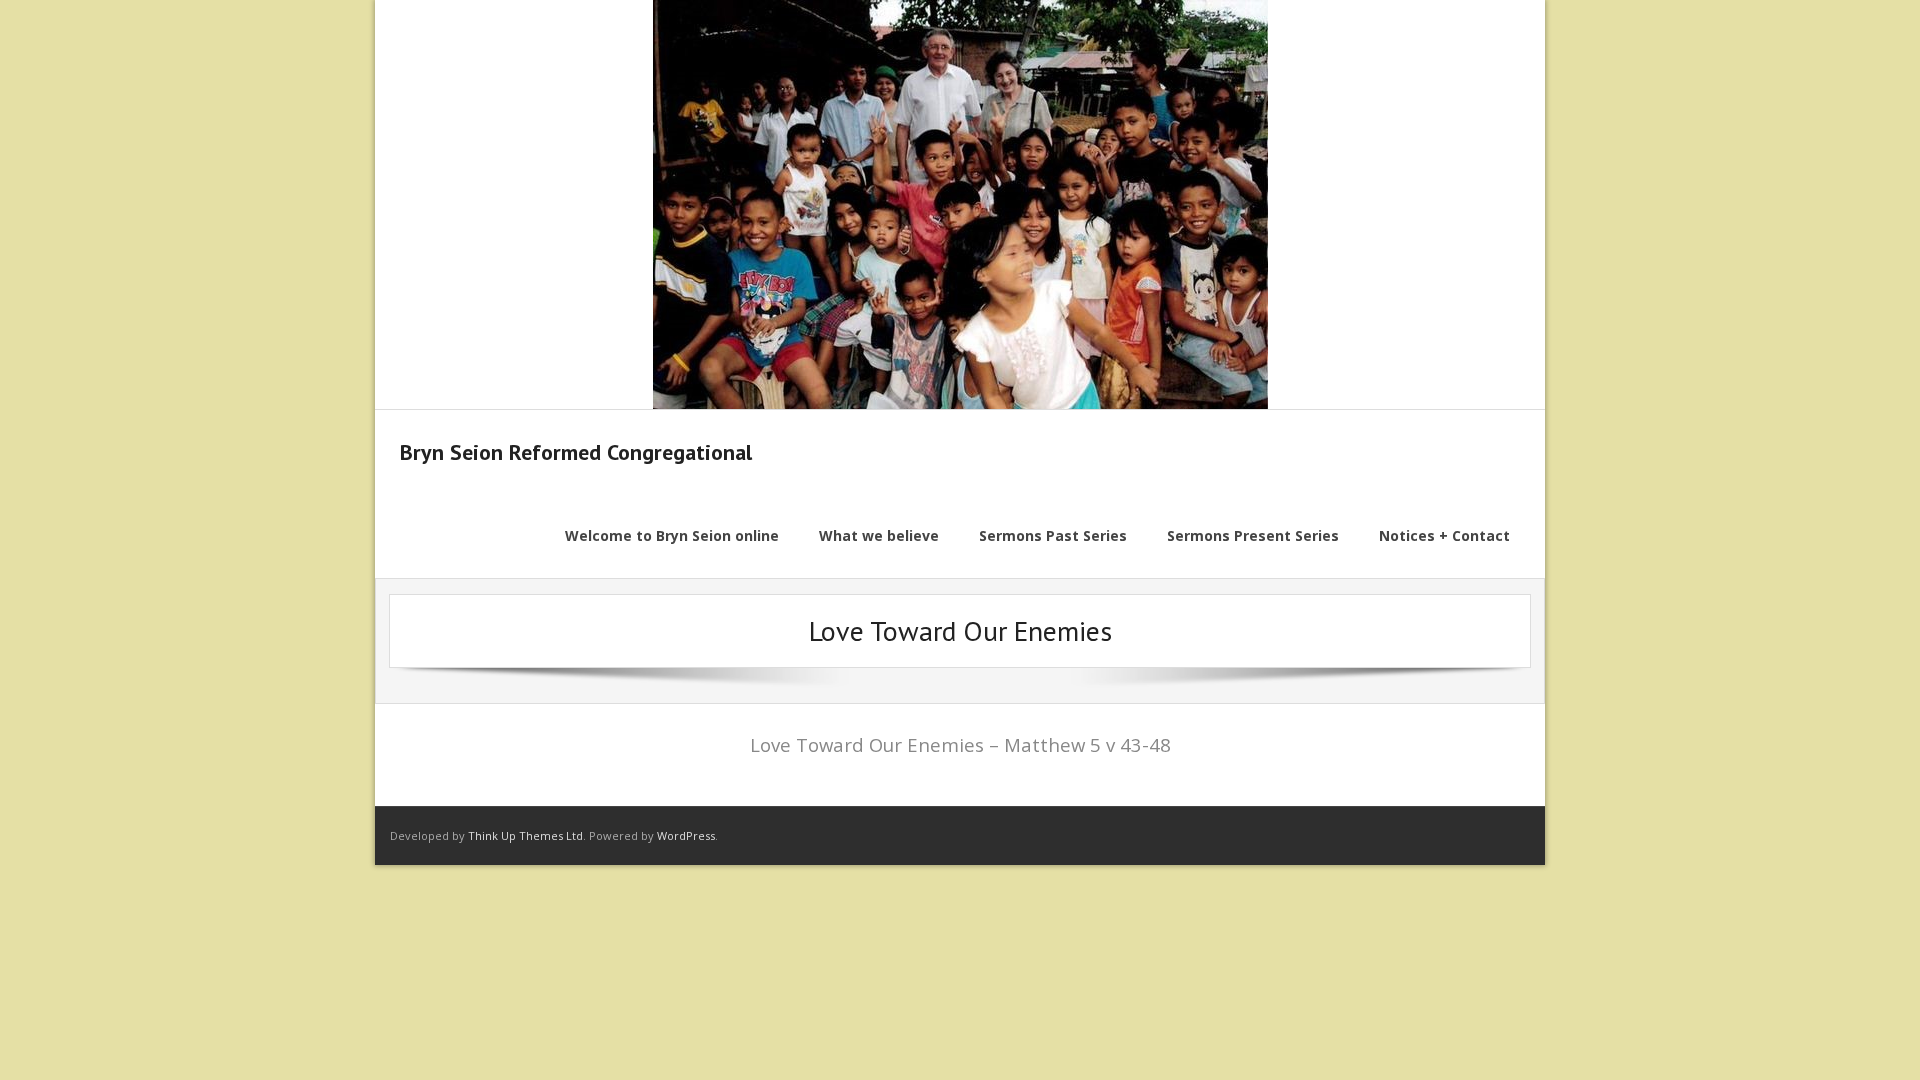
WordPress (686, 835)
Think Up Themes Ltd (525, 835)
